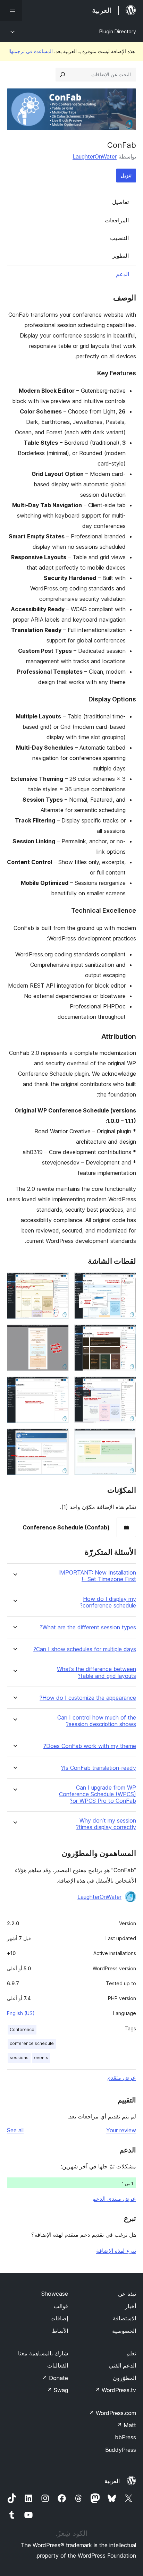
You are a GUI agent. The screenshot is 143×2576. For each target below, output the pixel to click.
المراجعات (117, 220)
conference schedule (32, 2043)
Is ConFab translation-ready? (99, 1768)
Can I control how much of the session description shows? (97, 1721)
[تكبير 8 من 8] (59, 1438)
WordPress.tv (115, 2390)
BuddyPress (121, 2450)
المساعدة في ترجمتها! (31, 51)
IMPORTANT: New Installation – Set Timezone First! (97, 1576)
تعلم (131, 2353)
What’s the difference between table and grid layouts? (96, 1672)
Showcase (55, 2294)
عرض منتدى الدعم (114, 2199)
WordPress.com (112, 2413)
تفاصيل (120, 202)
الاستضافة (124, 2318)
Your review (121, 2130)
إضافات (59, 2318)
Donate (55, 2378)
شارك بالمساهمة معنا (43, 2353)
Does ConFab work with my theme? (90, 1746)
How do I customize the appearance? (88, 1698)
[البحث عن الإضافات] (62, 75)
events (41, 2058)
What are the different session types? (88, 1627)
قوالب (61, 2306)
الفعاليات (58, 2365)
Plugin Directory (118, 31)
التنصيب (119, 238)
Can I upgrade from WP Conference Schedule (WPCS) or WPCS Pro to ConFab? (98, 1794)
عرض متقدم (122, 2078)
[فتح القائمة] (11, 10)
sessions (19, 2058)
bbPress (125, 2437)
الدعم (123, 274)
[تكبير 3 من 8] (127, 1334)
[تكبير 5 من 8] (127, 1386)
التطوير (120, 256)
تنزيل (126, 175)
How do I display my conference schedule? (108, 1602)
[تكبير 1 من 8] (127, 1282)
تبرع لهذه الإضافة (116, 2251)
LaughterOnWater (95, 156)
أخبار (131, 2306)
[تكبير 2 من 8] (59, 1282)
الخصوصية (124, 2331)
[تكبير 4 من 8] (59, 1334)
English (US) (21, 2013)
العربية (112, 2481)
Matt (126, 2425)
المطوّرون (124, 2378)
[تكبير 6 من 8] (59, 1386)
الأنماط (60, 2331)
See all (15, 2130)
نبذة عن (127, 2294)
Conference (22, 2029)
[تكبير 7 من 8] (127, 1438)
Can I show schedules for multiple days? (85, 1649)
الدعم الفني (123, 2365)
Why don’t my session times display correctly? (106, 1824)
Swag (57, 2390)
